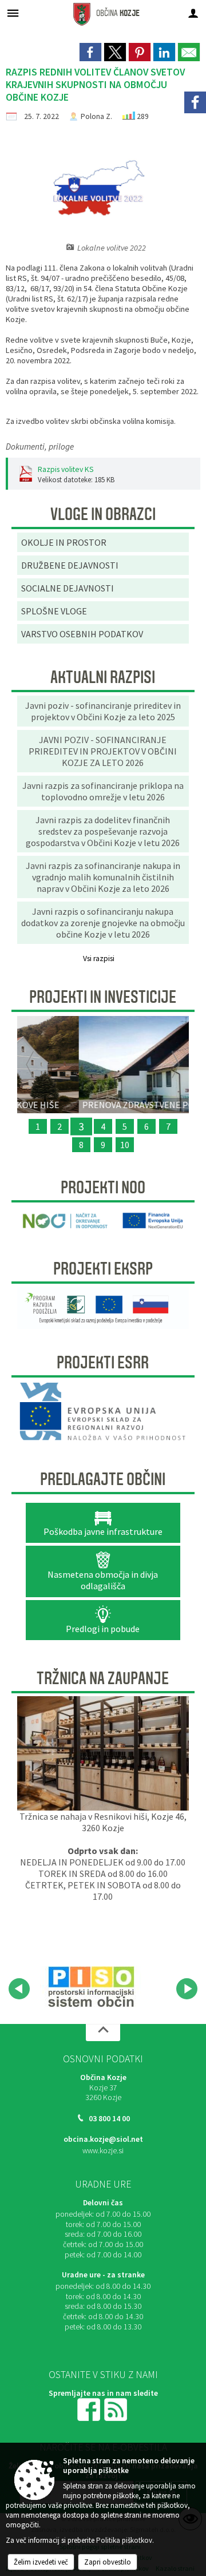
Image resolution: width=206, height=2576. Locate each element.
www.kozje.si (103, 2151)
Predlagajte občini (103, 1479)
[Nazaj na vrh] (103, 2033)
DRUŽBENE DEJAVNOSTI (70, 565)
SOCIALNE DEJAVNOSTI (68, 588)
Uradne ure (103, 2184)
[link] (90, 52)
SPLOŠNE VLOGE (54, 611)
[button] (19, 1989)
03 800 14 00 (109, 2119)
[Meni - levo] (13, 13)
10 (125, 1145)
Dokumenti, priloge (40, 446)
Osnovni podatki (103, 2059)
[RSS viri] (117, 2409)
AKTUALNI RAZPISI (103, 677)
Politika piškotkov (124, 2540)
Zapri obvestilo (108, 2562)
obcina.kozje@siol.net (103, 2139)
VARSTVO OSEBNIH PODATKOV (82, 634)
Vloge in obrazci (103, 514)
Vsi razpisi (99, 958)
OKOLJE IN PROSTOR (64, 542)
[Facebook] (195, 102)
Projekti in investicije (103, 997)
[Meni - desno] (193, 13)
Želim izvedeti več (41, 2562)
